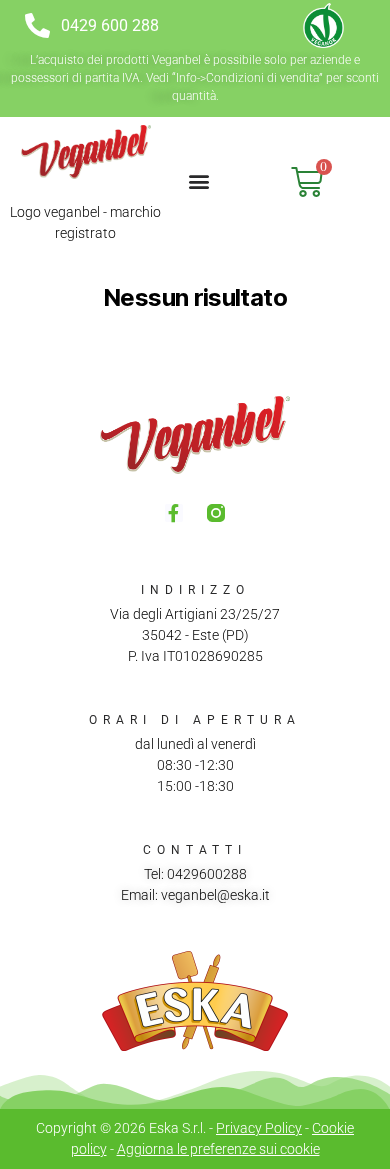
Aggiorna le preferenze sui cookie (218, 1149)
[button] (199, 180)
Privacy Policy (259, 1128)
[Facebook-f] (174, 513)
